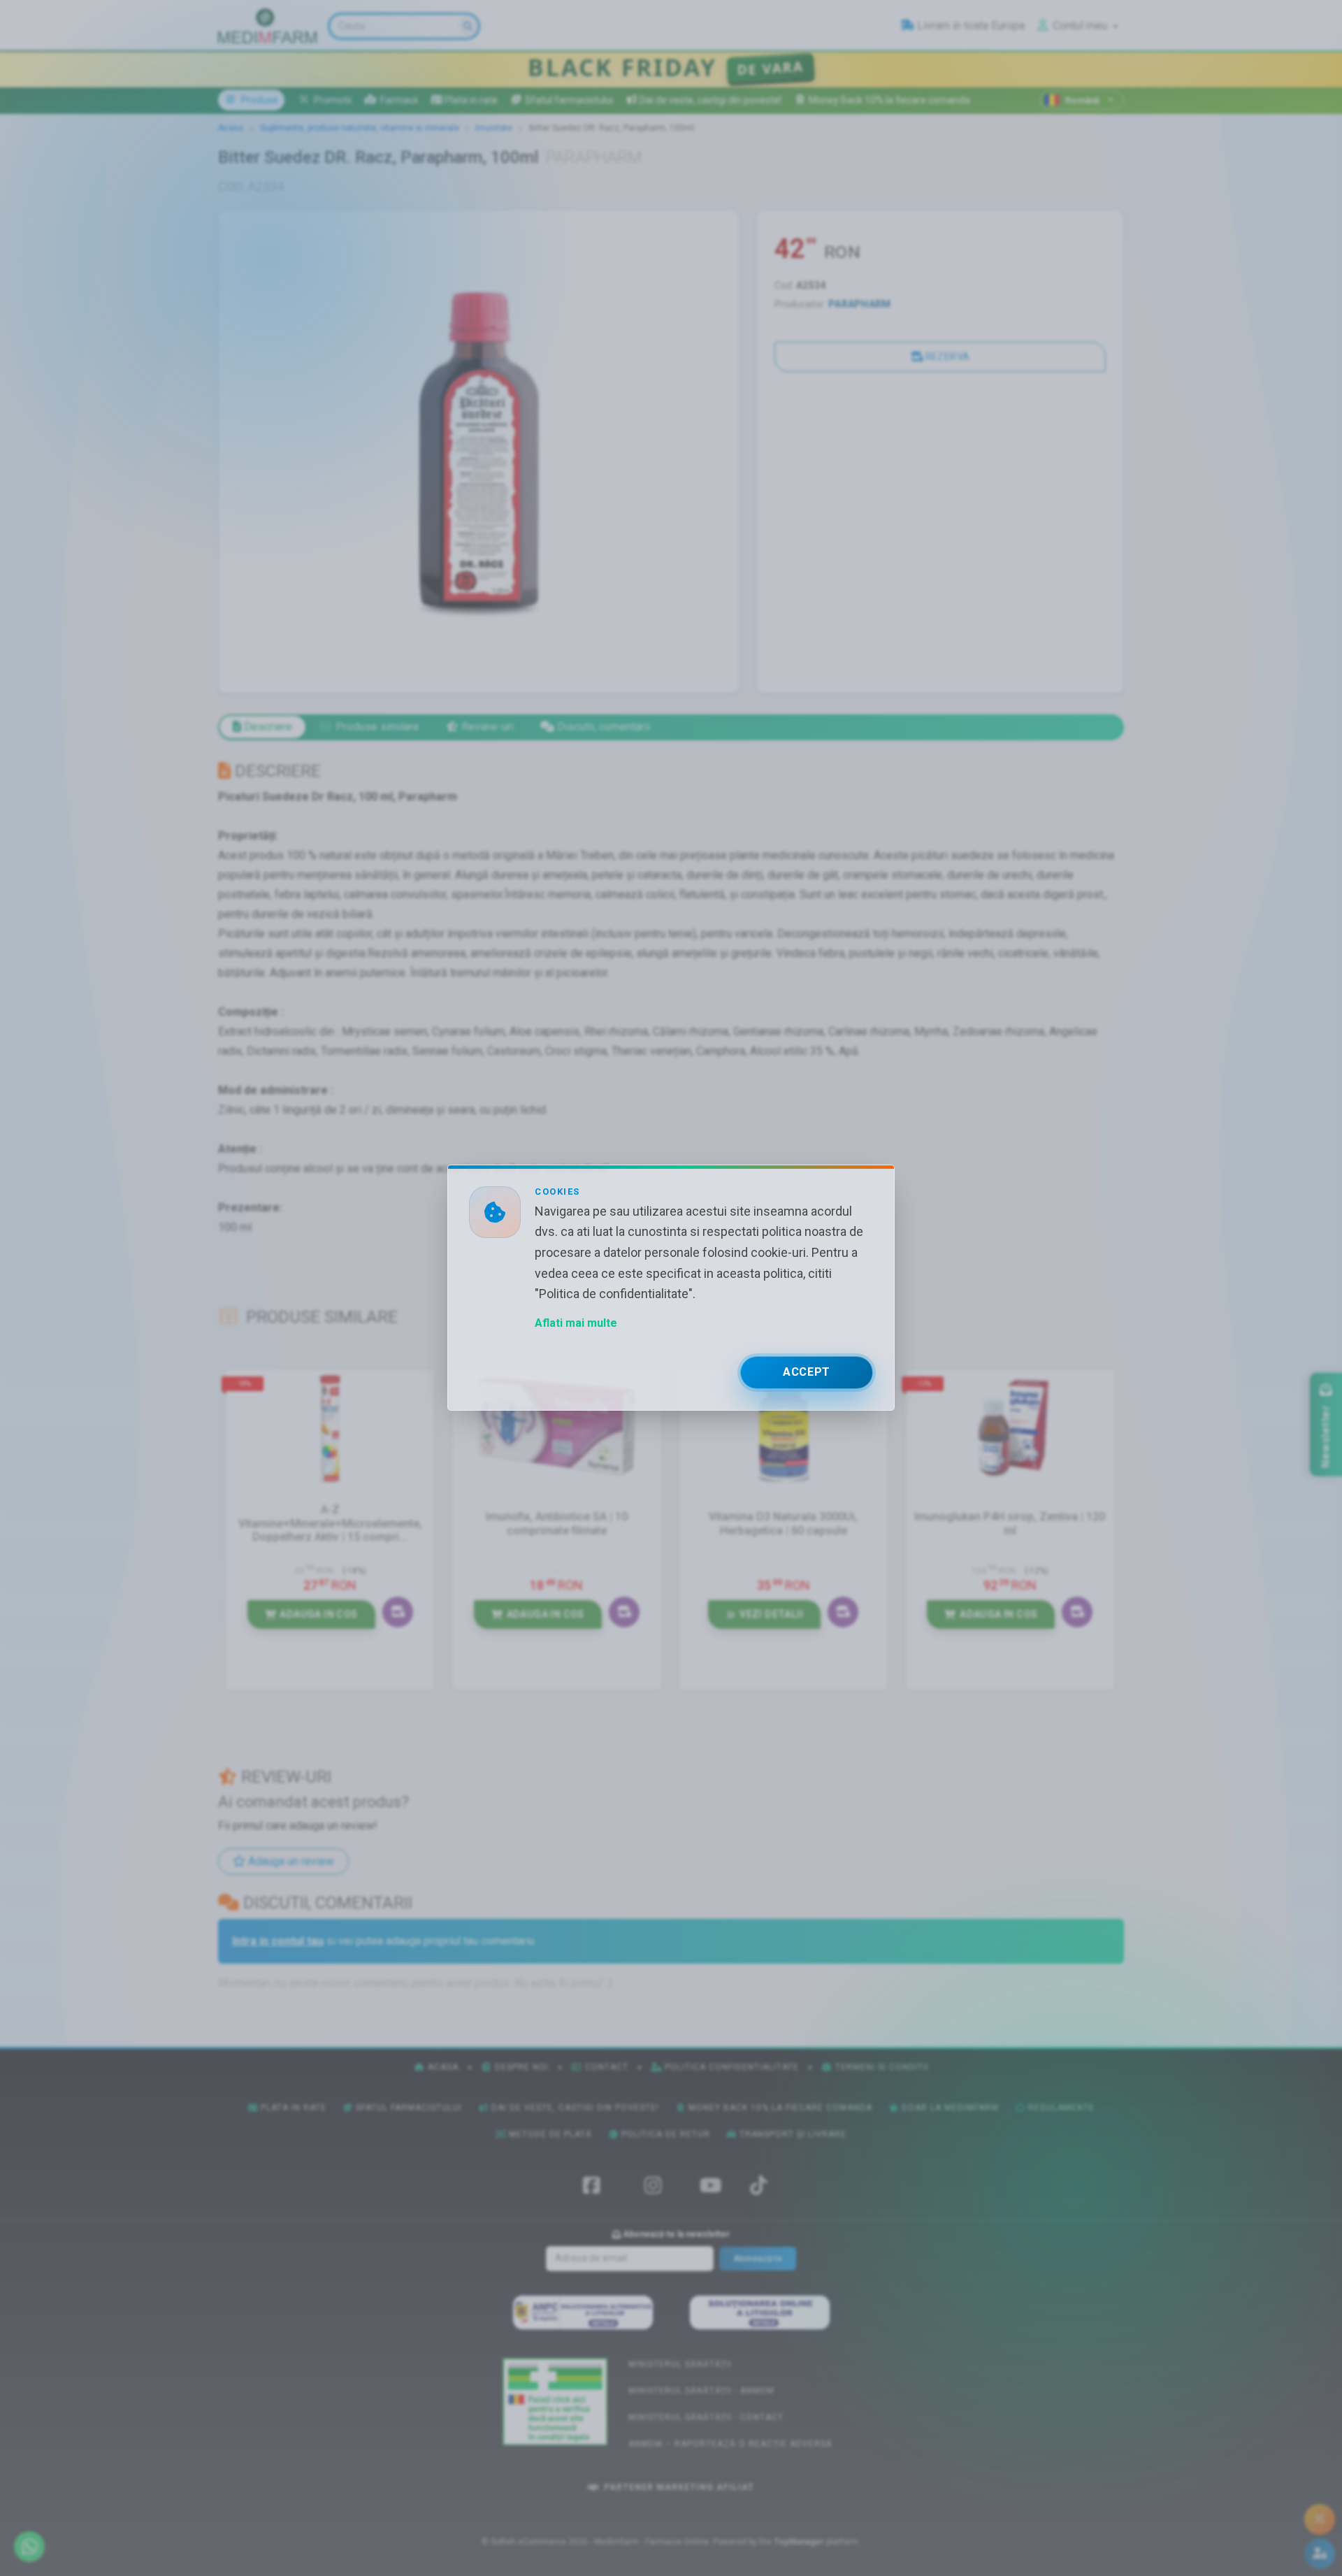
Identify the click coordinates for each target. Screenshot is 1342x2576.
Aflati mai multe (576, 1324)
